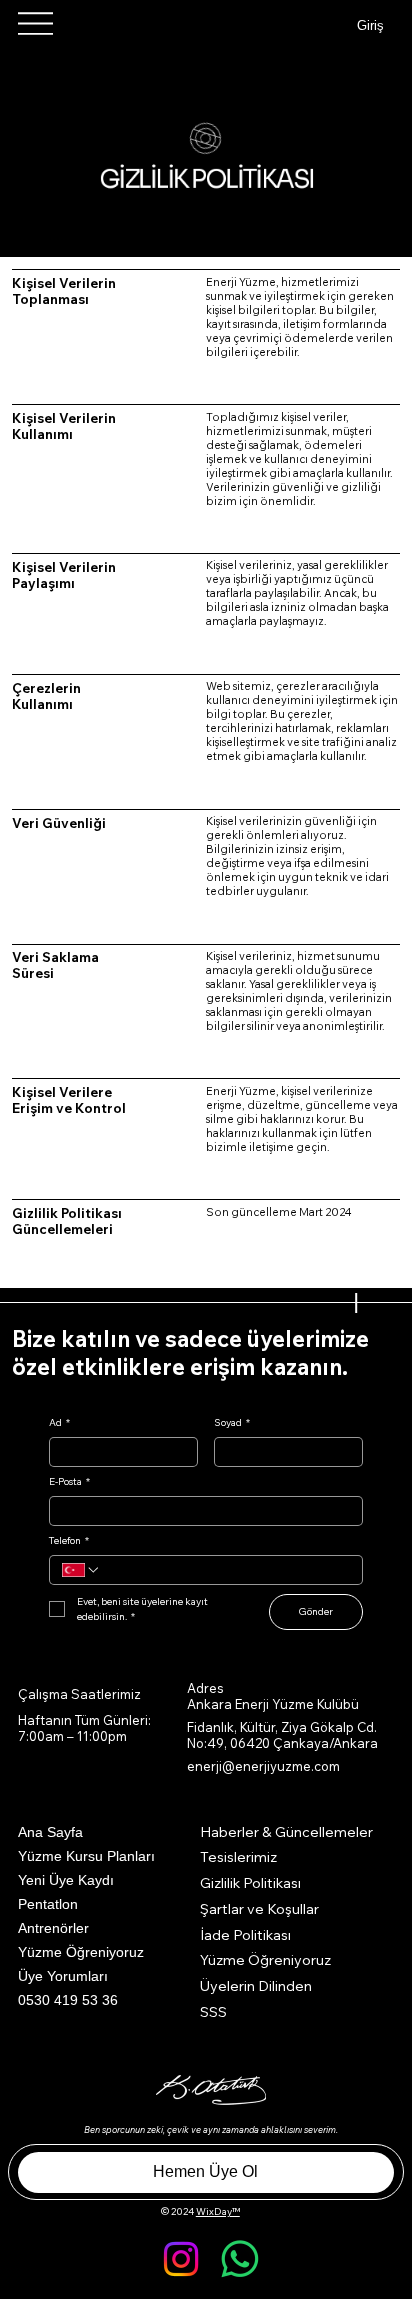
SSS (213, 2012)
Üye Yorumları (63, 1976)
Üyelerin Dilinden (256, 1986)
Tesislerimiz (238, 1857)
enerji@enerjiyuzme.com (263, 1766)
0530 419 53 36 (68, 2000)
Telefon (69, 1541)
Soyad (232, 1423)
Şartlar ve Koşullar (259, 1909)
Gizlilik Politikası (250, 1883)
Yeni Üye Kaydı (66, 1880)
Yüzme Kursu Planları (86, 1856)
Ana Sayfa (50, 1832)
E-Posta (69, 1482)
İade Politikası (245, 1935)
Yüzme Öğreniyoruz (81, 1952)
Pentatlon (48, 1904)
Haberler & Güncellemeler (286, 1832)
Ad (59, 1423)
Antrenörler (53, 1928)
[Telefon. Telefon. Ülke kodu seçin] (81, 1570)
